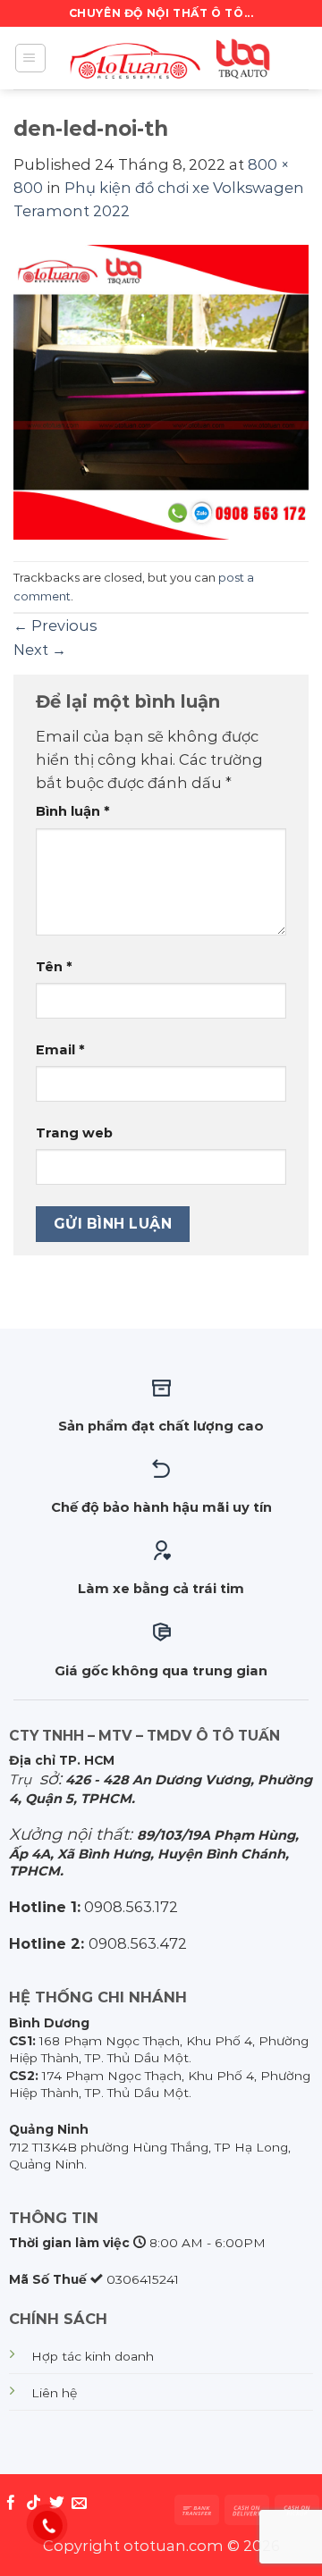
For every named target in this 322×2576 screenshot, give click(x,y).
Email (60, 1050)
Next (40, 650)
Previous (55, 625)
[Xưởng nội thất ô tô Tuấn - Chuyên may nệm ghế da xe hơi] (174, 58)
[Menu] (30, 59)
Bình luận (73, 811)
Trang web (74, 1133)
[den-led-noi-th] (161, 390)
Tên (54, 967)
